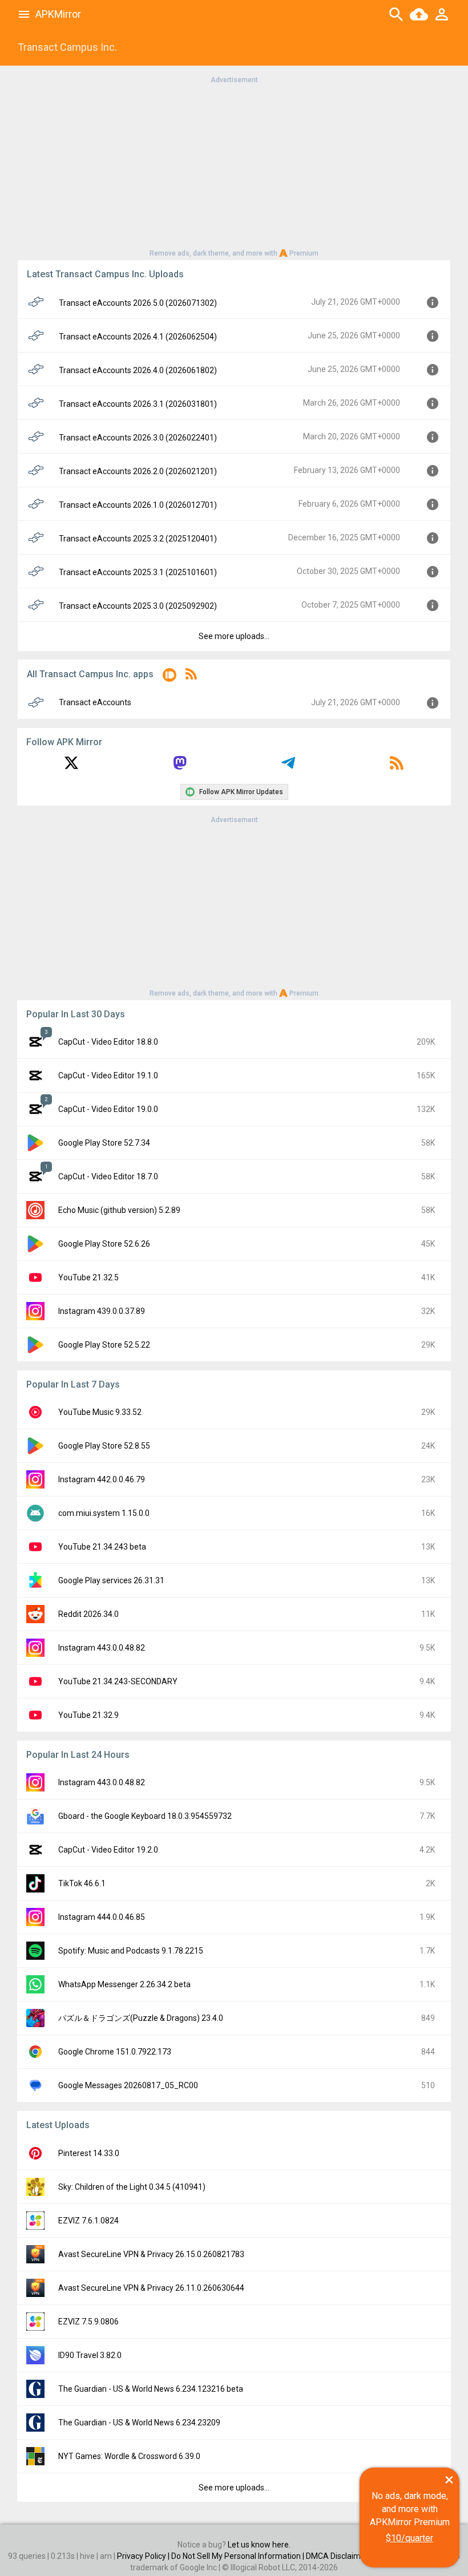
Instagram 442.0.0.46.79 (102, 1479)
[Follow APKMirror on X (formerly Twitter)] (71, 767)
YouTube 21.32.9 (88, 1715)
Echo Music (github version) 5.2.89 (119, 1210)
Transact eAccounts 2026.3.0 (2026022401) (138, 438)
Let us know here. (259, 2545)
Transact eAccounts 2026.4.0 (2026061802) (138, 370)
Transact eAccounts (95, 702)
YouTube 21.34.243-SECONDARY (118, 1681)
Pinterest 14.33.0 (89, 2153)
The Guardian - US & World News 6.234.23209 (139, 2423)
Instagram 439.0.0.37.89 (102, 1311)
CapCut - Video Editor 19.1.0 (108, 1075)
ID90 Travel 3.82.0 (90, 2355)
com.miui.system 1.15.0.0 (104, 1513)
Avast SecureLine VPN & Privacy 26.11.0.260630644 (151, 2288)
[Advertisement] (234, 165)
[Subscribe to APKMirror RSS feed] (397, 767)
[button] (170, 677)
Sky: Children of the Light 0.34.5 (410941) (132, 2187)
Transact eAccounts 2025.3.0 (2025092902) (138, 606)
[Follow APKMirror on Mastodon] (180, 767)
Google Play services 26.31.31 (111, 1580)
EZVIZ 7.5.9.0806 (88, 2322)
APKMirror (58, 14)
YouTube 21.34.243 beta (102, 1547)
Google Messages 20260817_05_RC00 (128, 2085)
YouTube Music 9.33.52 (100, 1412)
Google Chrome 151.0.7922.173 (115, 2052)
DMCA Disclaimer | (340, 2556)
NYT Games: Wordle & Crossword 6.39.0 (129, 2456)
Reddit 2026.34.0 (88, 1614)
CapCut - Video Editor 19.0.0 (108, 1109)
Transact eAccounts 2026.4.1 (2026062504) (138, 337)
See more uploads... (234, 636)
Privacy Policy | (144, 2556)
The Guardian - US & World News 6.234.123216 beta (151, 2389)
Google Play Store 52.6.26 (104, 1244)
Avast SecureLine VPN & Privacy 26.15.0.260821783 (151, 2254)
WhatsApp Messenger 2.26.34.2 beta (124, 1984)
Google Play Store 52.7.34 (104, 1143)
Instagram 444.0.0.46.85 (102, 1917)
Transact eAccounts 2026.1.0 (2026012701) (138, 505)
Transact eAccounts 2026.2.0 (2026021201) (138, 471)
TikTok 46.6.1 (82, 1883)
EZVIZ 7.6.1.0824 (88, 2221)
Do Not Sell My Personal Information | (239, 2556)
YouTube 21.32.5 (88, 1277)
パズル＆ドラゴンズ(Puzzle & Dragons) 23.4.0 (141, 2018)
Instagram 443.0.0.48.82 (102, 1648)
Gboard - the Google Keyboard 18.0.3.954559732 (145, 1816)
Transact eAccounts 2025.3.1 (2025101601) (138, 572)
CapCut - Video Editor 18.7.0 (108, 1176)
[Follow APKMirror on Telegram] (288, 767)
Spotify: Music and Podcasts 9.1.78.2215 (131, 1951)
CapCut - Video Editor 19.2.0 (108, 1850)
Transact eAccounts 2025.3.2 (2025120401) (138, 539)
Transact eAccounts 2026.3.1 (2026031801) (138, 404)
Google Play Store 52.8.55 (104, 1446)
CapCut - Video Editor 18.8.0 (108, 1042)
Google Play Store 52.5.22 (104, 1345)
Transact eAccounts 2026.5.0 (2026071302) (138, 303)
